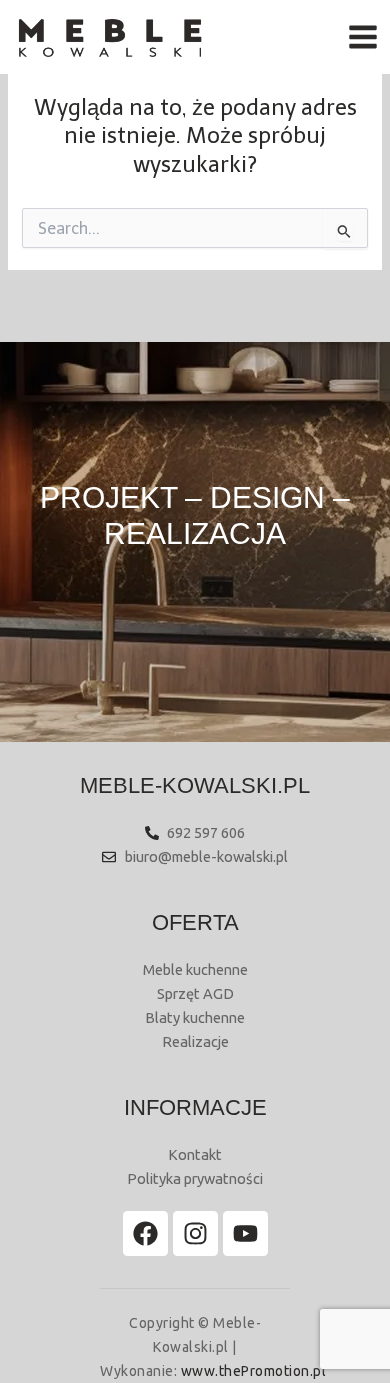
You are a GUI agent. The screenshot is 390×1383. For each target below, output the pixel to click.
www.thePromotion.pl (254, 1371)
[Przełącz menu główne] (363, 37)
